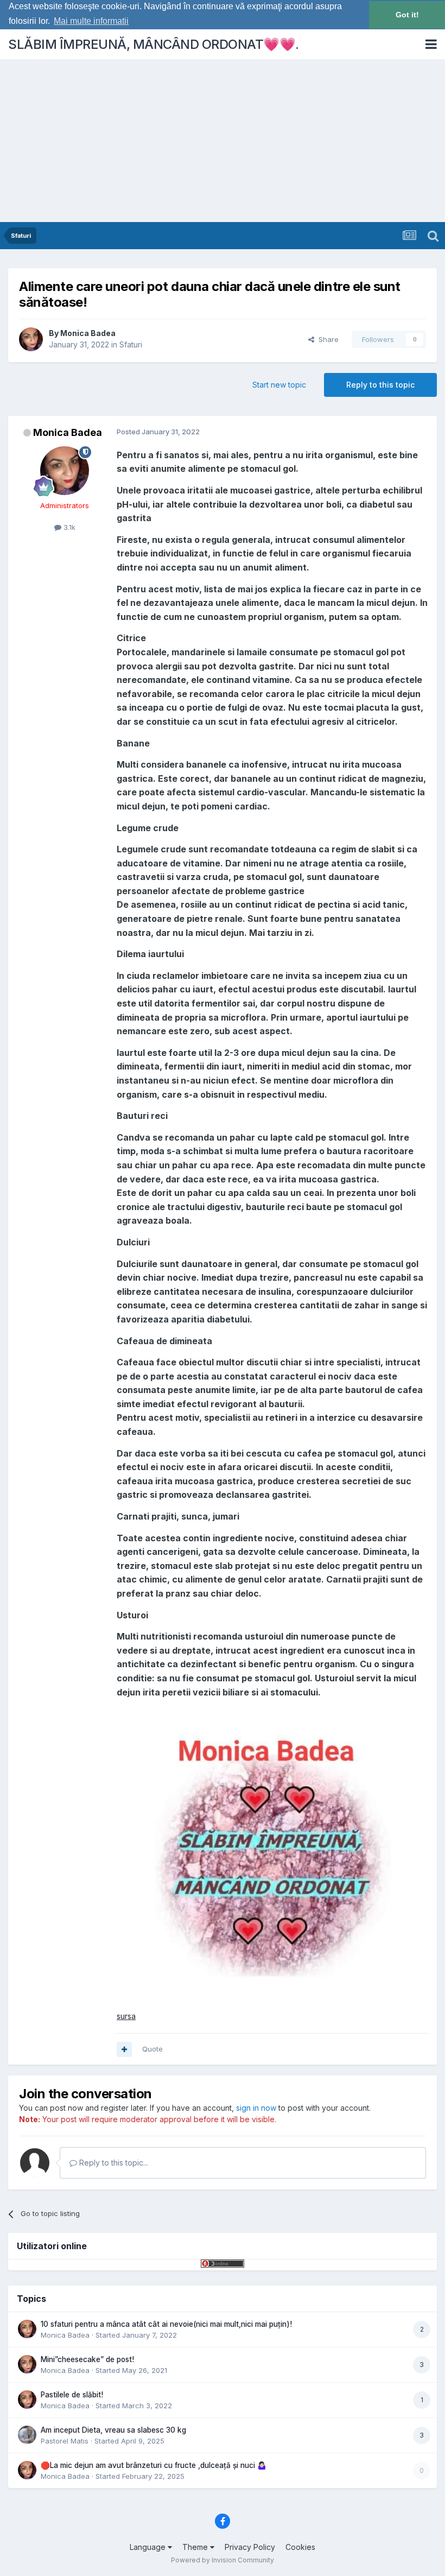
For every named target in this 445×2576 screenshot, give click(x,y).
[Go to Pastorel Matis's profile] (27, 2435)
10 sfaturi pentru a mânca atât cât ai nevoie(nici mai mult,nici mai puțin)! (166, 2324)
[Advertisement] (223, 141)
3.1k (68, 527)
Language (149, 2547)
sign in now (256, 2108)
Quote (152, 2049)
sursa (126, 2016)
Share (326, 339)
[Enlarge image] (272, 1854)
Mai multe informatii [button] (91, 21)
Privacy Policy (250, 2547)
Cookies (300, 2547)
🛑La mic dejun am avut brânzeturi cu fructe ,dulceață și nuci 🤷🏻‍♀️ (154, 2465)
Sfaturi (131, 344)
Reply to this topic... (113, 2163)
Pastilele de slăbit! (72, 2395)
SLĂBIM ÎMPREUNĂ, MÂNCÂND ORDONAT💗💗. (154, 44)
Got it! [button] (407, 15)
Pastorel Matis (65, 2441)
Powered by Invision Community (223, 2560)
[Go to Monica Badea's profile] (31, 339)
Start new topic (279, 385)
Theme (196, 2547)
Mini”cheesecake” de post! (87, 2359)
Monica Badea (88, 333)
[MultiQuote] (124, 2049)
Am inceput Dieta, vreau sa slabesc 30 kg (113, 2430)
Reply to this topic (380, 385)
